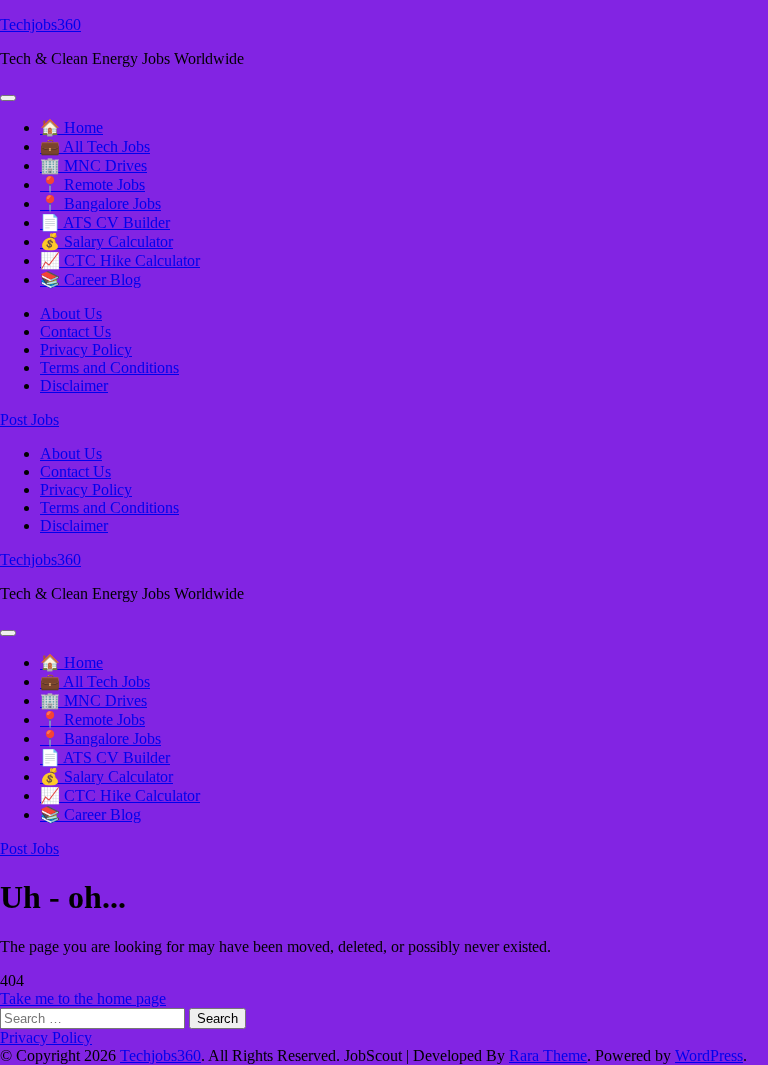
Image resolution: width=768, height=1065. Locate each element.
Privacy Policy (86, 349)
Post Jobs (29, 419)
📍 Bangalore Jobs (100, 203)
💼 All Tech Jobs (95, 146)
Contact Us (75, 331)
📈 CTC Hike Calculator (120, 260)
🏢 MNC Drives (93, 165)
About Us (71, 313)
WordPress (709, 1055)
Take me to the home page (83, 998)
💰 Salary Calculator (106, 241)
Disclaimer (74, 385)
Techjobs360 (40, 24)
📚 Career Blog (90, 279)
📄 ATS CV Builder (105, 222)
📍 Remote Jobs (92, 184)
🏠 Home (71, 127)
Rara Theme (548, 1055)
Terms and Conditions (109, 367)
